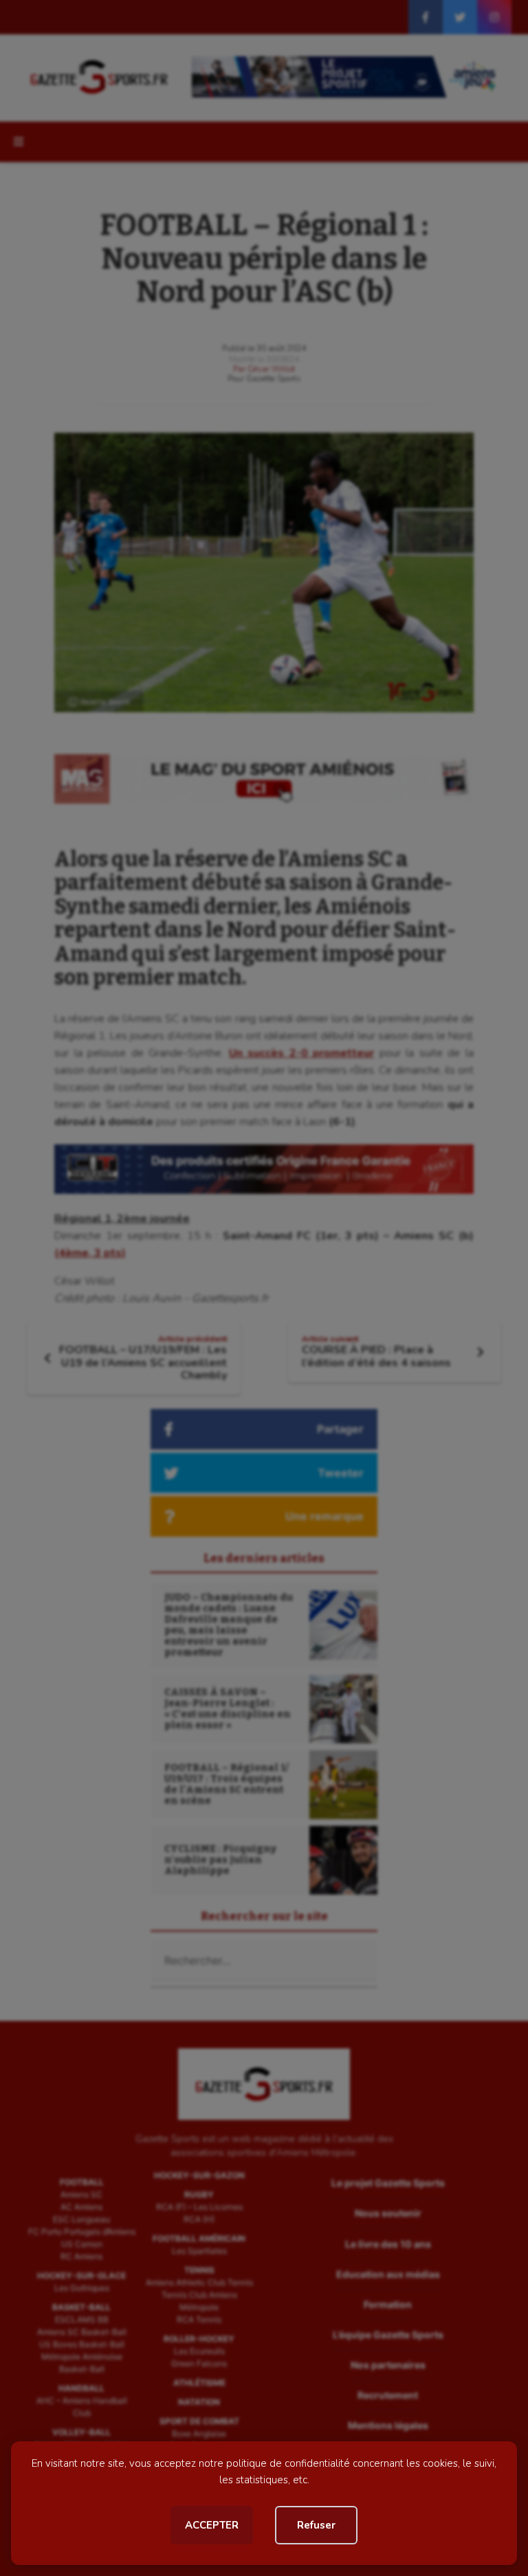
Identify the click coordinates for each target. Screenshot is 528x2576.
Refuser (316, 2525)
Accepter (212, 2525)
